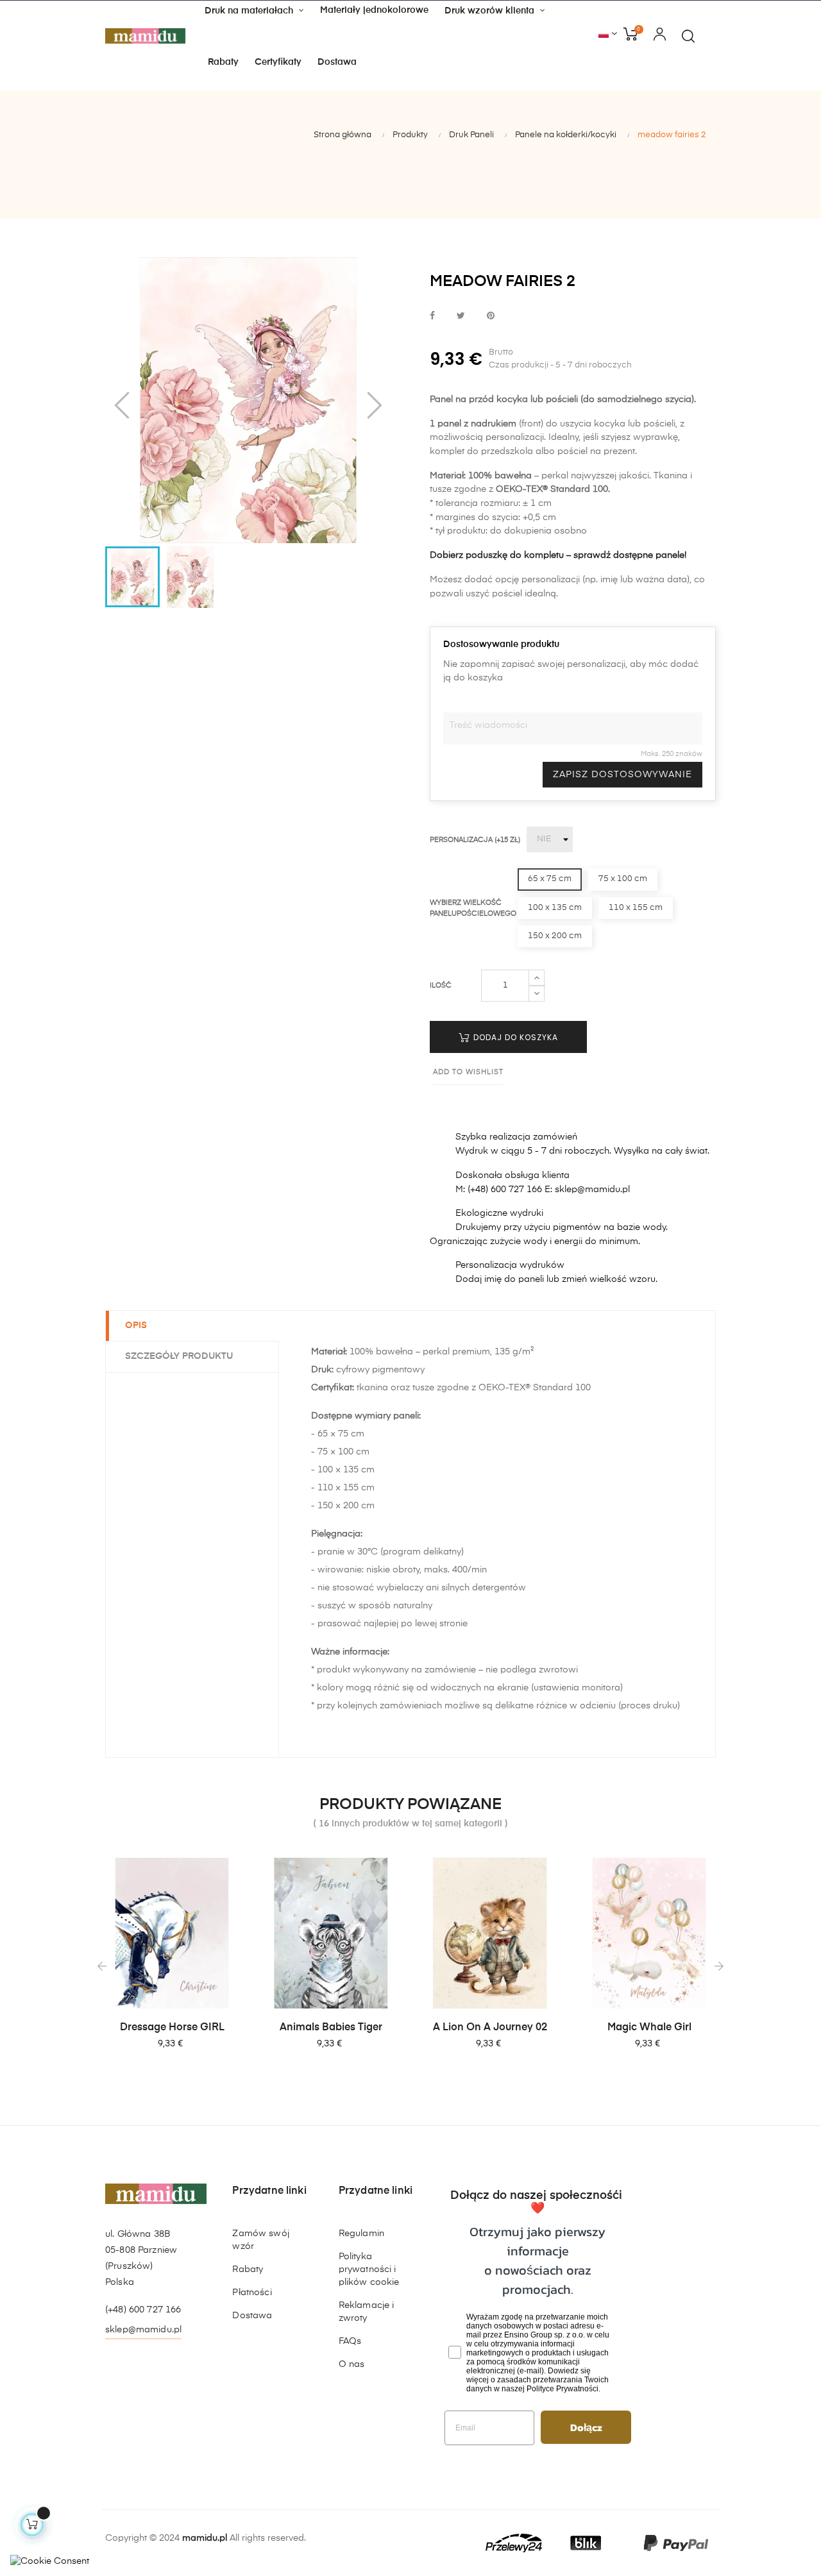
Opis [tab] (136, 1326)
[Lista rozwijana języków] (608, 35)
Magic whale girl (649, 2028)
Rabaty (248, 2269)
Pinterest (491, 316)
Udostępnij (432, 316)
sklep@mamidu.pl (143, 2330)
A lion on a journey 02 (490, 2028)
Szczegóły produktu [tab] (179, 1356)
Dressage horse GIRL (172, 2028)
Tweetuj (461, 316)
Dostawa (252, 2316)
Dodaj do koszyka (514, 1037)
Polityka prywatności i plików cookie (369, 2269)
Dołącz (586, 2427)
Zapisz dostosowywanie (622, 775)
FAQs (350, 2341)
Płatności (252, 2293)
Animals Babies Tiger (331, 2028)
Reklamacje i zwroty (367, 2312)
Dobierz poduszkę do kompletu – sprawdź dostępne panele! (558, 555)
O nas (352, 2364)
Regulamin (361, 2234)
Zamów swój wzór (260, 2240)
